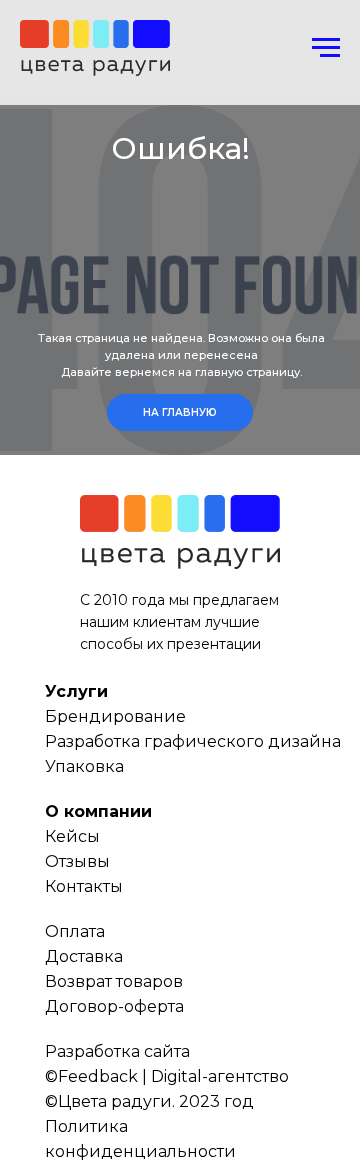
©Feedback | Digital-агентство (167, 1076)
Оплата (75, 931)
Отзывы (77, 861)
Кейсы (72, 836)
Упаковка (84, 766)
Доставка (84, 956)
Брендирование (115, 716)
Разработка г (98, 741)
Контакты (84, 886)
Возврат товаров (114, 981)
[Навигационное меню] (326, 48)
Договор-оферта (114, 1006)
